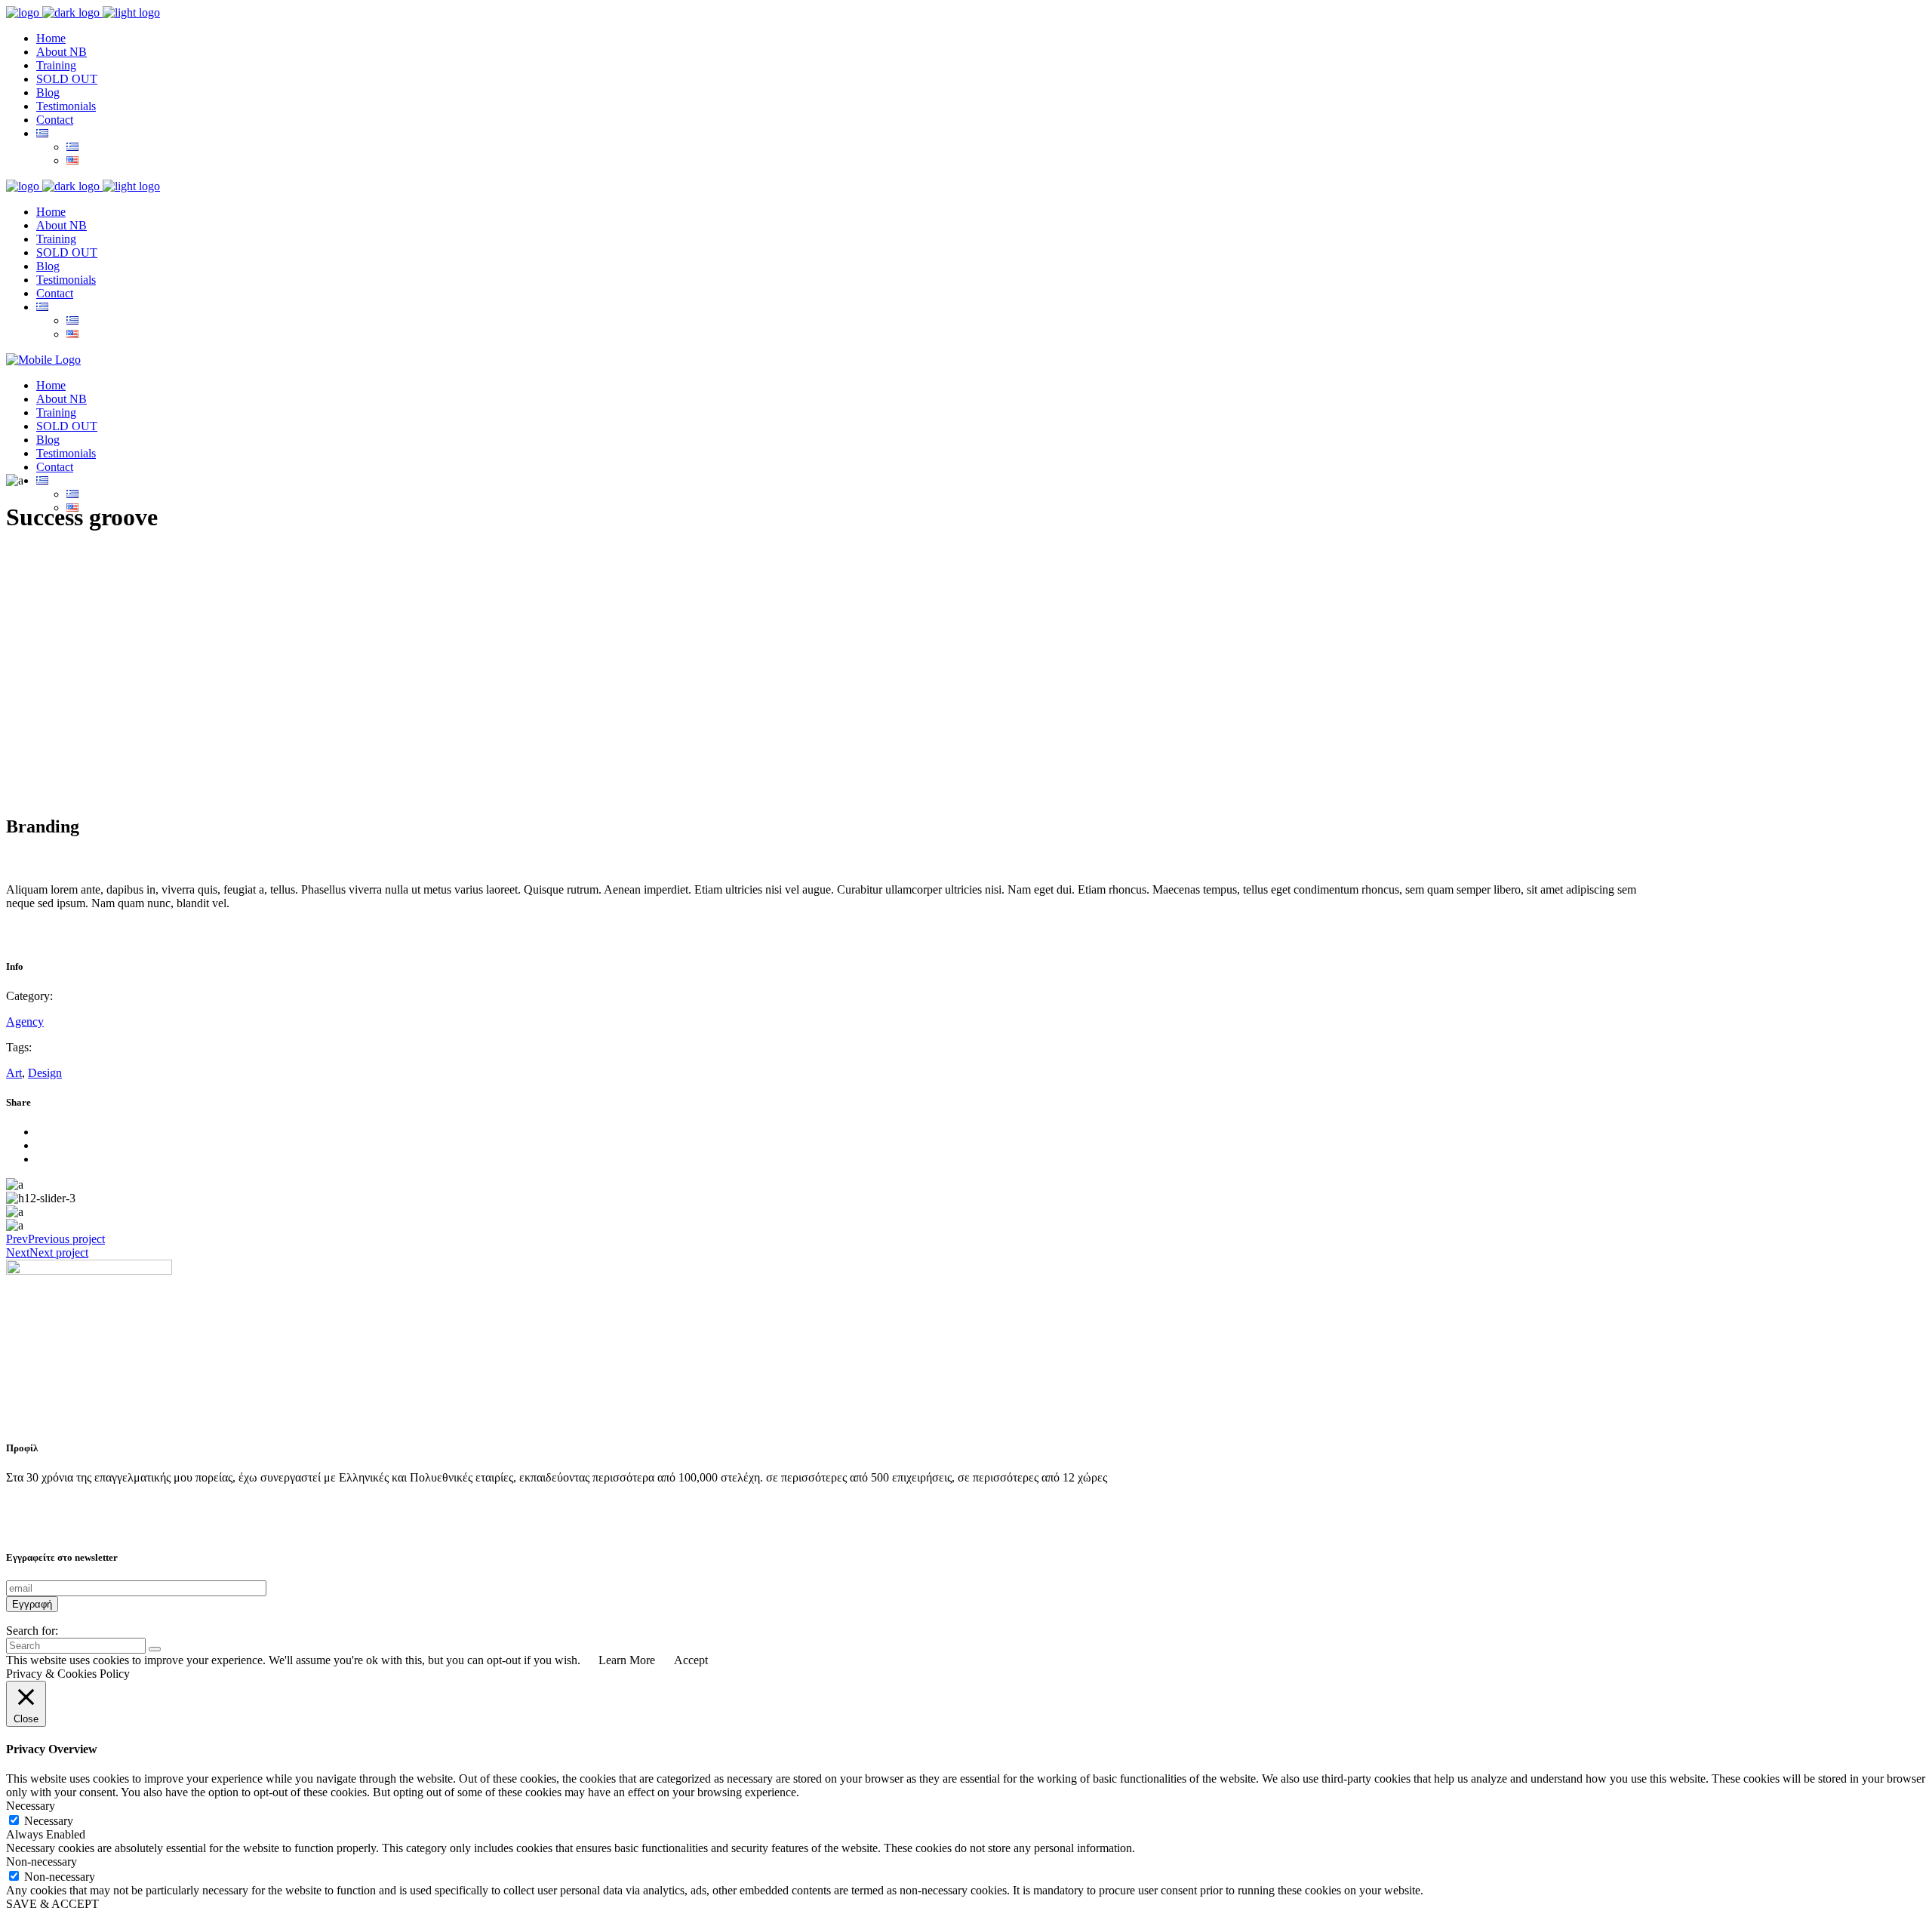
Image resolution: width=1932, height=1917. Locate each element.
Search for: (32, 1631)
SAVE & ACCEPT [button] (52, 1904)
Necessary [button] (31, 1806)
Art (14, 1073)
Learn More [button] (627, 1660)
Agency (25, 1022)
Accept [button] (691, 1660)
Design (45, 1073)
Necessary (49, 1821)
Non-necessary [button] (42, 1862)
